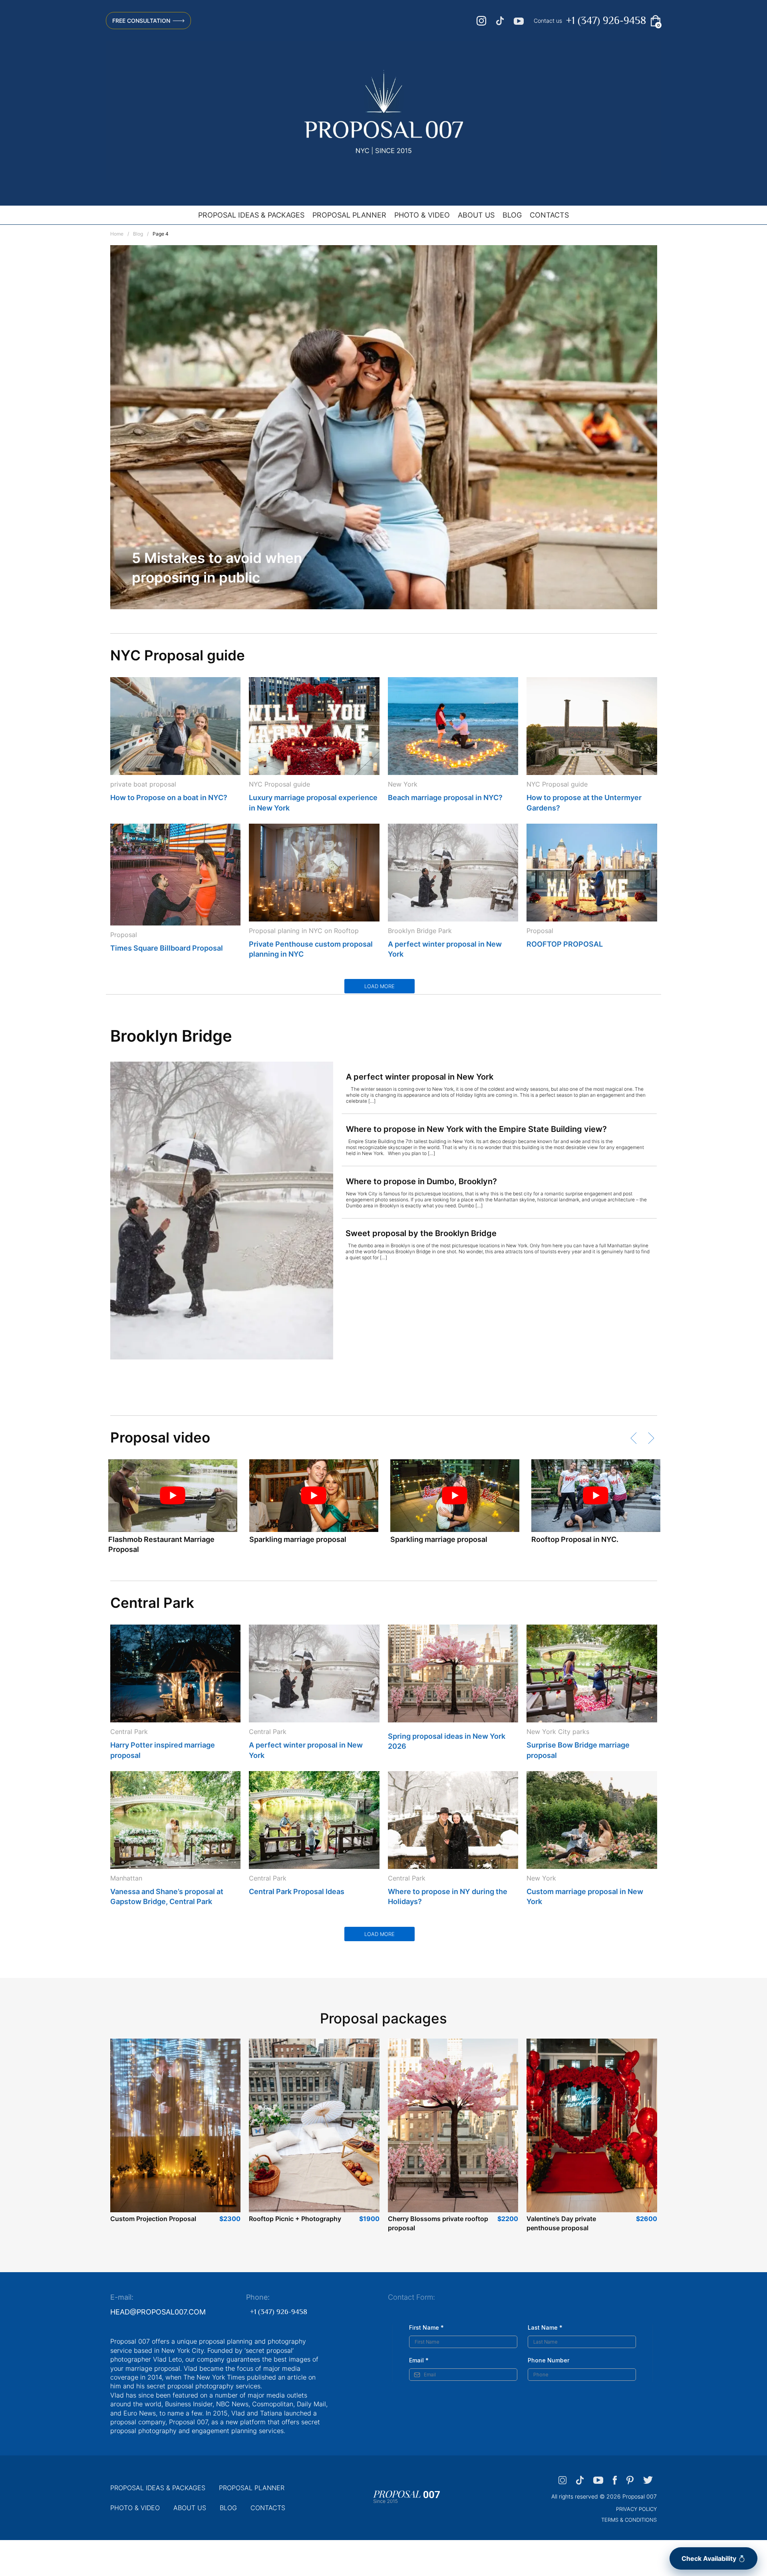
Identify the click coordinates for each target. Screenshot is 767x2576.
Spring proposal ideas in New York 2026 (447, 1741)
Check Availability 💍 (714, 2558)
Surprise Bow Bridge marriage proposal (578, 1750)
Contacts (549, 215)
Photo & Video (422, 215)
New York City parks (558, 1732)
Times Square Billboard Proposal (167, 948)
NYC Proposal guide (279, 784)
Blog (512, 215)
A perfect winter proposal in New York (445, 949)
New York (403, 784)
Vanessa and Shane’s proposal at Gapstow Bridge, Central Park (167, 1896)
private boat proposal (143, 784)
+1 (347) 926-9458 (606, 21)
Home (117, 234)
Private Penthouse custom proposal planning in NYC (311, 949)
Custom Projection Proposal (153, 2219)
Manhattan (126, 1878)
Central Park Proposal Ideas (297, 1891)
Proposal (124, 935)
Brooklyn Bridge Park (420, 931)
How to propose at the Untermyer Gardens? (584, 803)
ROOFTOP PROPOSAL (565, 944)
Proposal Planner (349, 215)
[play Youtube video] (173, 1496)
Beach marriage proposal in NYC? (445, 798)
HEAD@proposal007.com (158, 2312)
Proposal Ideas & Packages (251, 215)
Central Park (129, 1732)
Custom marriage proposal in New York (585, 1896)
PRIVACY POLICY (636, 2509)
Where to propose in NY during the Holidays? (448, 1896)
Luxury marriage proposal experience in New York (313, 803)
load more (380, 986)
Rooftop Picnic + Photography (295, 2219)
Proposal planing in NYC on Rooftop (304, 931)
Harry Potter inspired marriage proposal (163, 1750)
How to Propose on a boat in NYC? (169, 798)
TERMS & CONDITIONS (629, 2520)
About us (476, 215)
